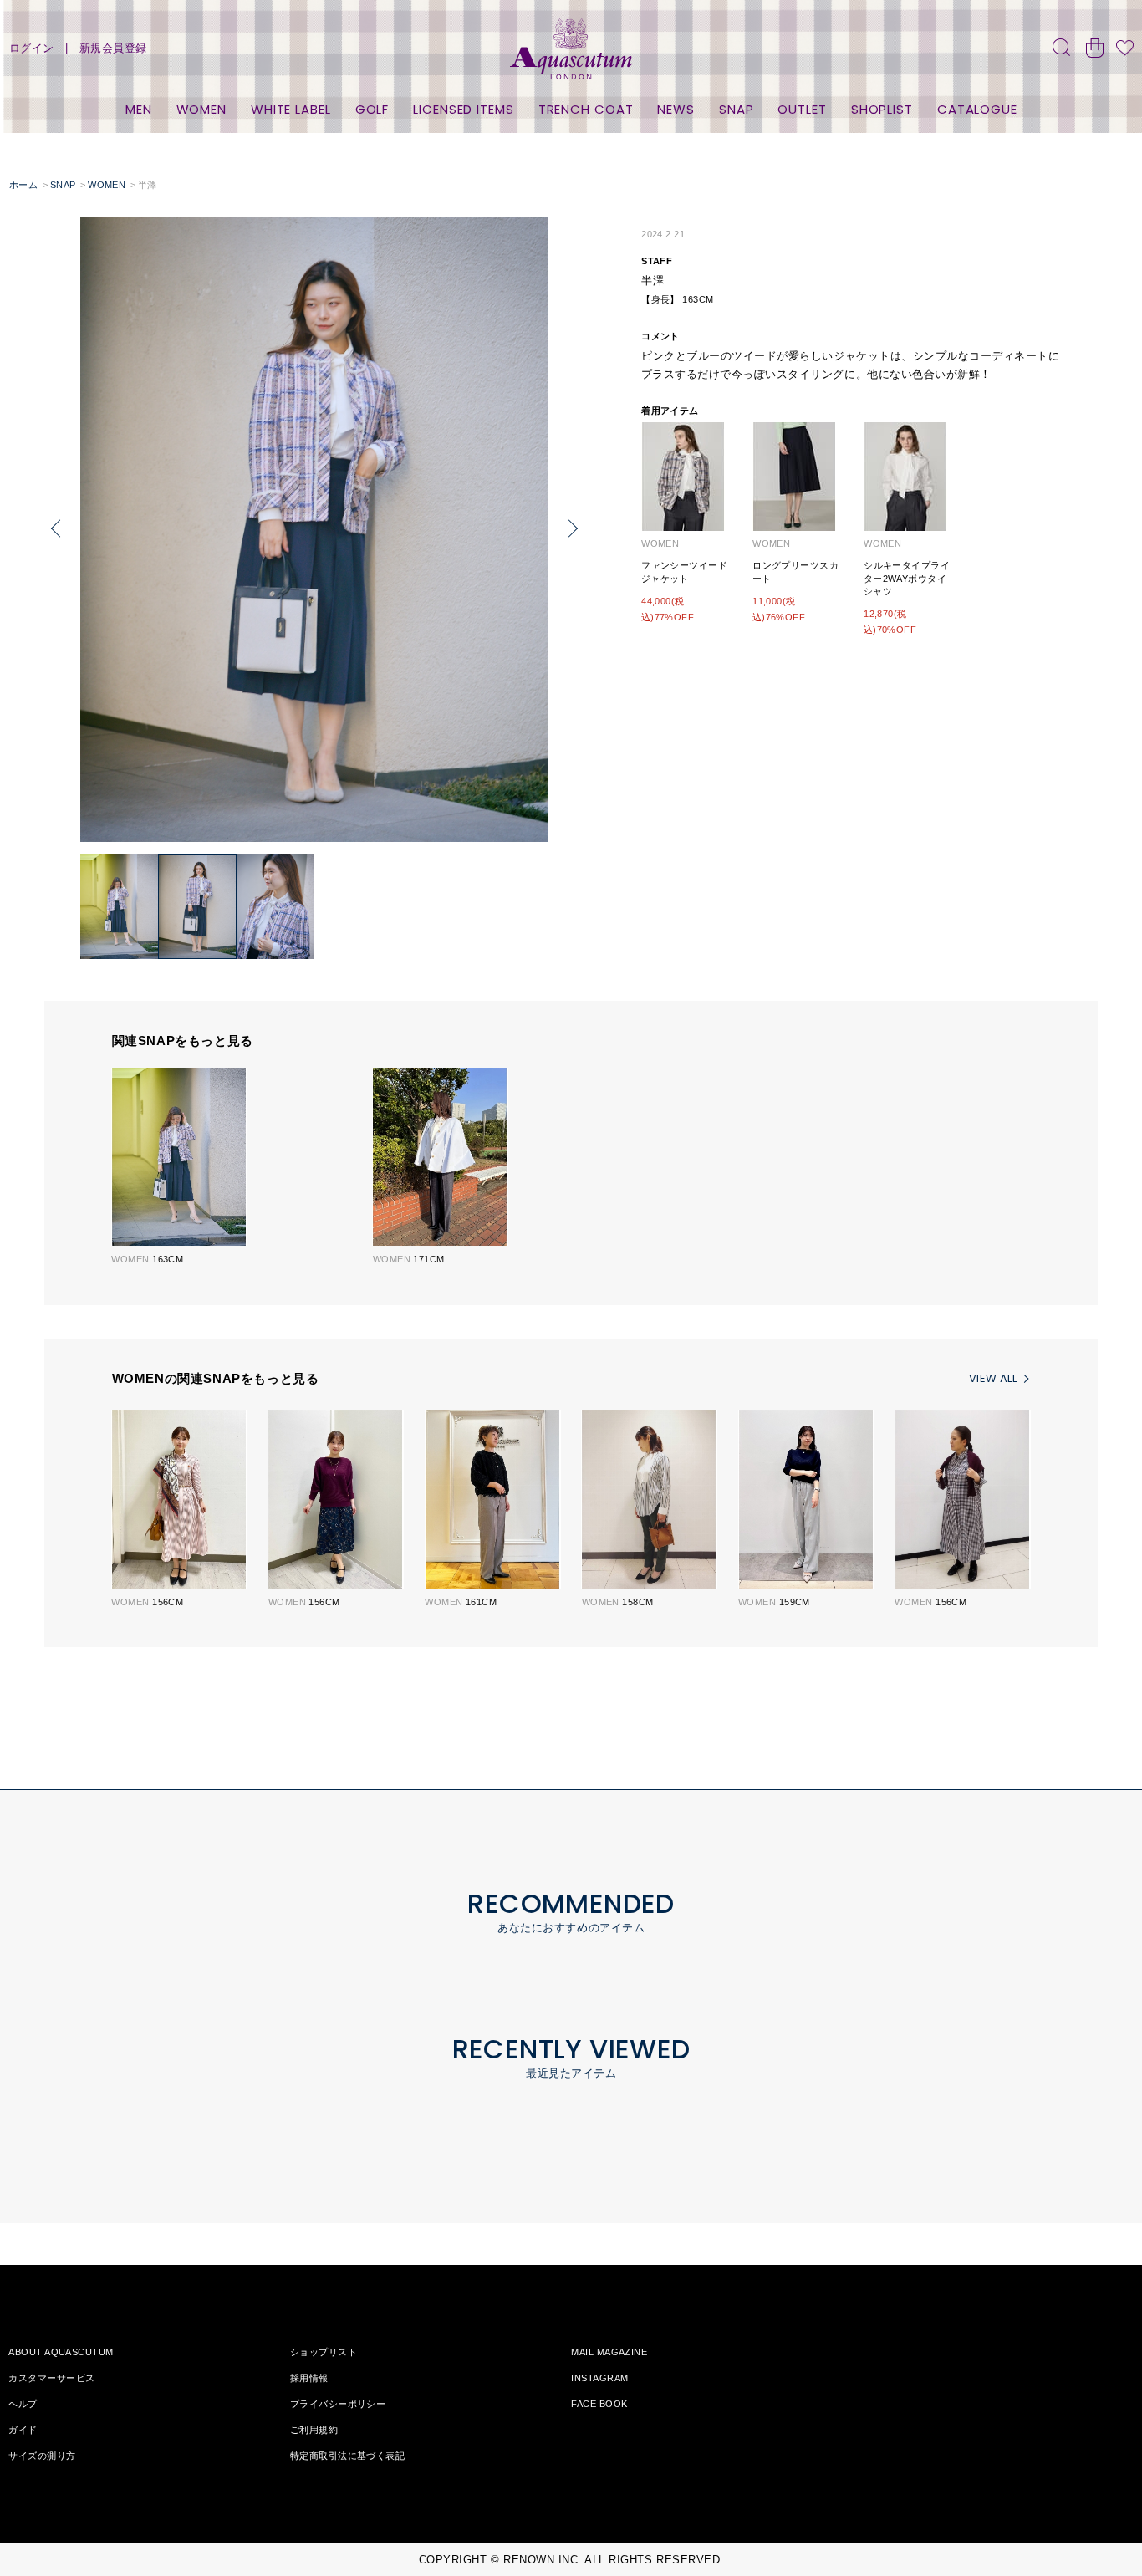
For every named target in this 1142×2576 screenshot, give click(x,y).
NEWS (676, 109)
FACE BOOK (599, 2404)
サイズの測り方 (42, 2456)
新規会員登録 (113, 48)
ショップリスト (324, 2352)
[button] (56, 529)
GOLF (372, 109)
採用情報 (309, 2378)
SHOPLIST (882, 109)
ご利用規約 (314, 2430)
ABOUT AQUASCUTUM (61, 2352)
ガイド (23, 2430)
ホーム (23, 185)
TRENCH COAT (586, 109)
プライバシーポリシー (338, 2404)
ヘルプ (23, 2404)
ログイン (32, 48)
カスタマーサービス (51, 2378)
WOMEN (202, 109)
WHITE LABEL (291, 109)
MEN (139, 109)
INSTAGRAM (599, 2378)
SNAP (737, 109)
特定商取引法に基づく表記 (347, 2456)
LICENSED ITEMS (464, 109)
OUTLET (802, 109)
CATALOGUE (977, 109)
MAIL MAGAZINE (609, 2352)
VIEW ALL (993, 1378)
